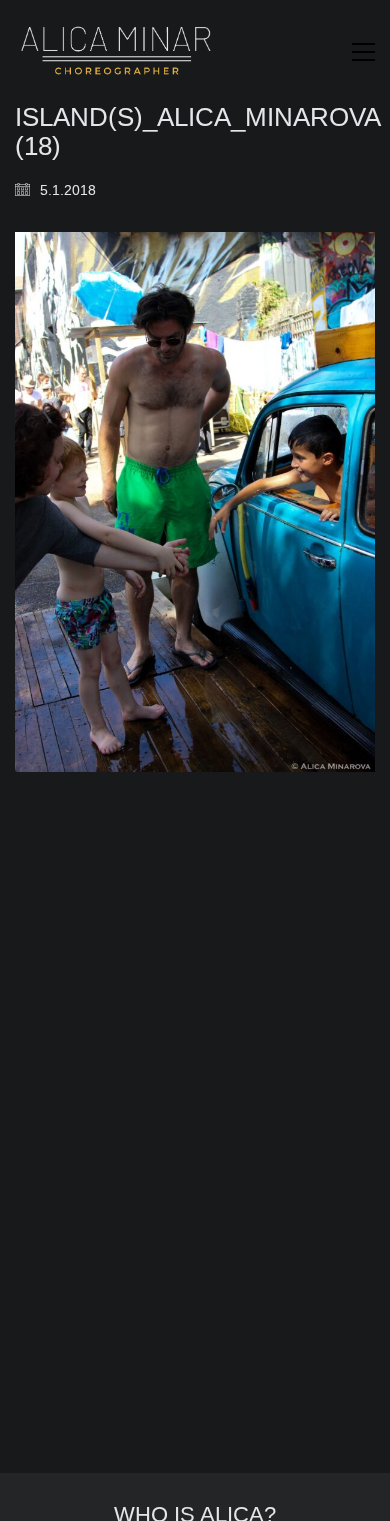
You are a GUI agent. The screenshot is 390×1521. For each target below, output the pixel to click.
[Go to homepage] (116, 51)
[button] (363, 52)
